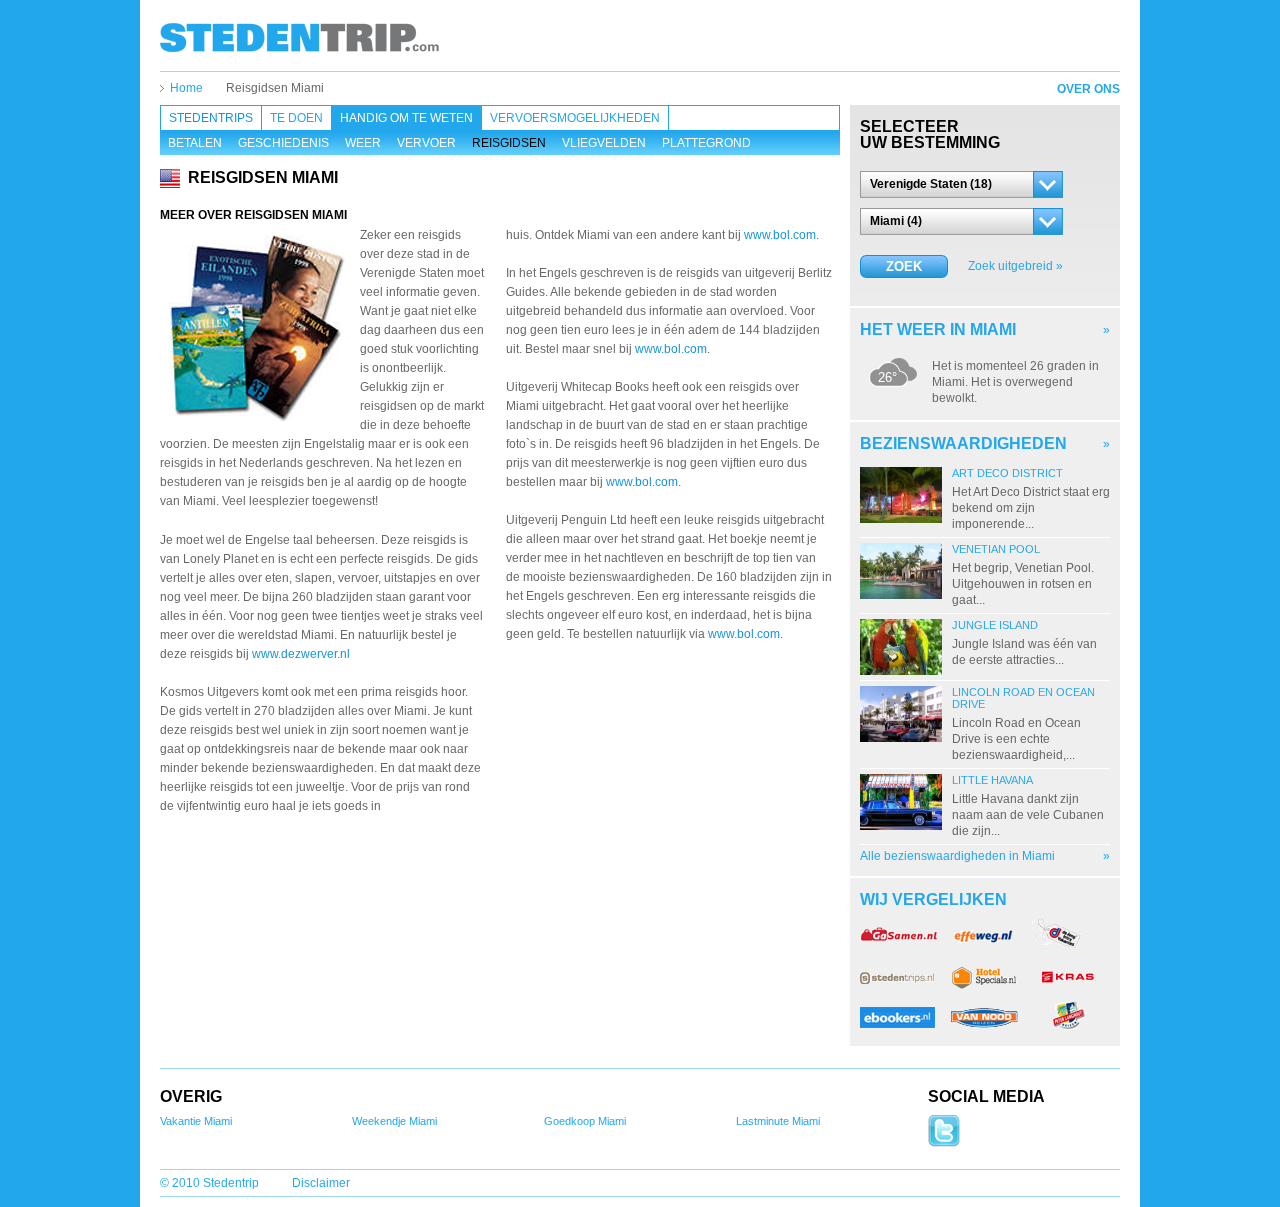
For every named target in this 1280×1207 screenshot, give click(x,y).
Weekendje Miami (394, 1121)
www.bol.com (780, 235)
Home (186, 88)
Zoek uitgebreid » (1015, 266)
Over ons (1088, 89)
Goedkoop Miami (585, 1121)
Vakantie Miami (196, 1121)
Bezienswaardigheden (963, 443)
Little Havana (992, 780)
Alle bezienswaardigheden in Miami (957, 856)
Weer (363, 143)
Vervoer (426, 143)
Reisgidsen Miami (275, 88)
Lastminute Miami (778, 1121)
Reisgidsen (509, 143)
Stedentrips (211, 118)
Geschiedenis (283, 143)
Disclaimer (321, 1183)
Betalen (195, 143)
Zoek (904, 266)
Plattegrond (706, 143)
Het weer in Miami (938, 329)
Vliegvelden (604, 143)
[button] (961, 184)
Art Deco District (1007, 473)
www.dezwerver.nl (301, 654)
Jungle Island (995, 625)
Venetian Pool (996, 549)
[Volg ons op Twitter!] (944, 1143)
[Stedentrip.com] (299, 37)
